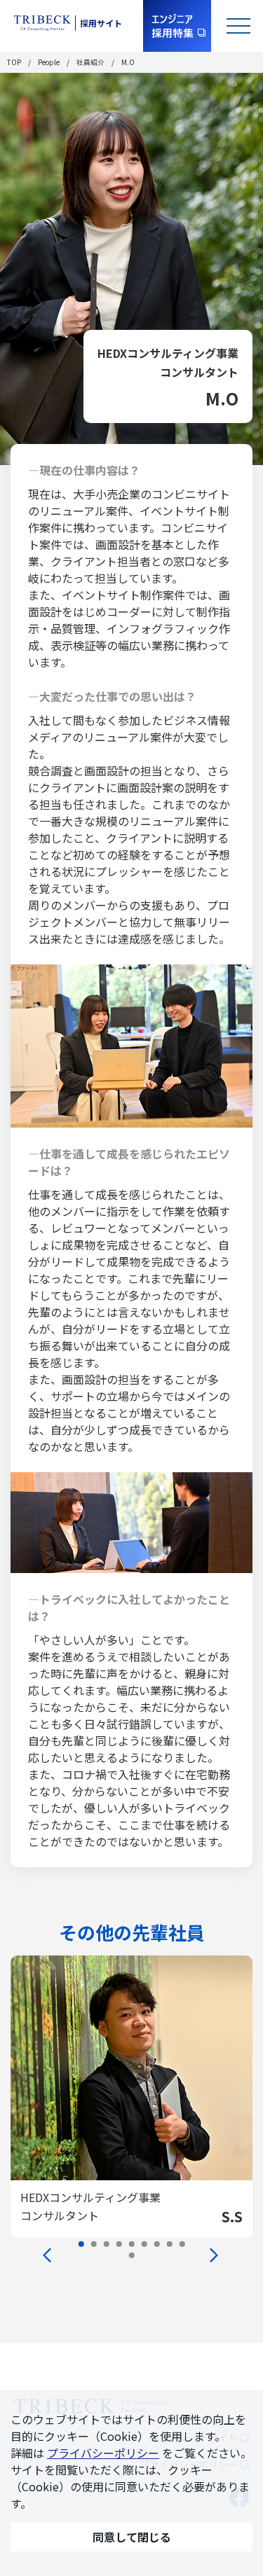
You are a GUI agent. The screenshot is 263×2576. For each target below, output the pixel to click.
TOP (14, 62)
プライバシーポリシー (103, 2453)
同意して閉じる (132, 2537)
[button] (81, 2244)
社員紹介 (90, 62)
